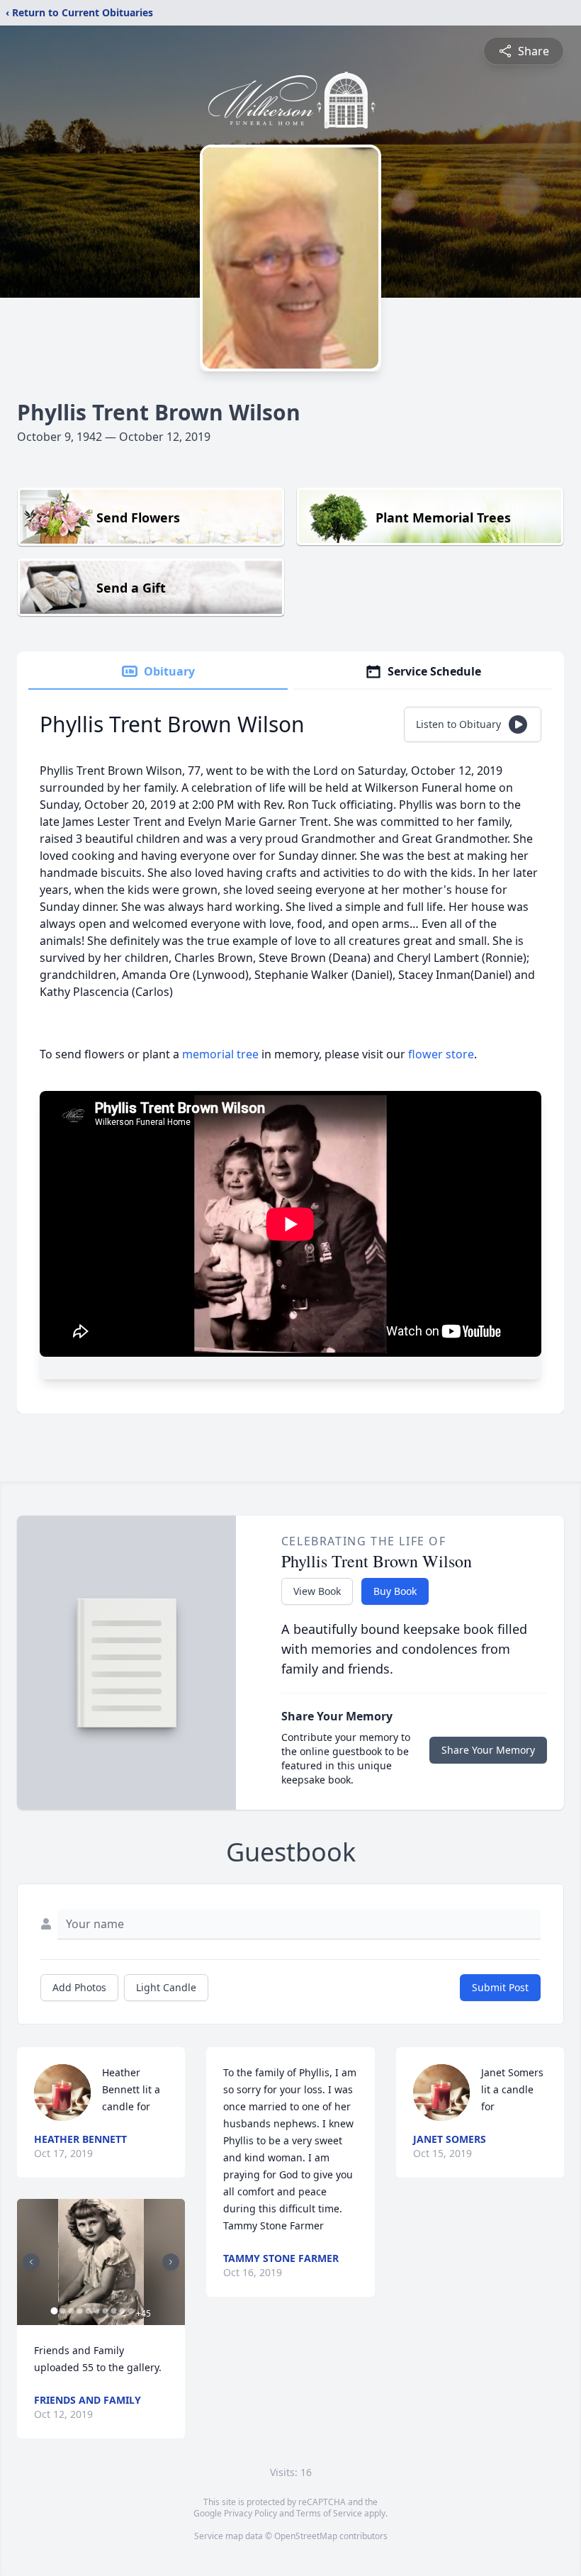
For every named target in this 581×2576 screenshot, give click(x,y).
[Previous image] (31, 2262)
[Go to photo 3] (71, 2311)
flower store (441, 1054)
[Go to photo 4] (79, 2311)
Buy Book (395, 1591)
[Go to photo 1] (54, 2311)
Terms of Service (329, 2513)
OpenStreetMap (306, 2536)
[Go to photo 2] (62, 2311)
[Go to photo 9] (122, 2311)
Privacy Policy (250, 2513)
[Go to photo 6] (96, 2311)
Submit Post (500, 1987)
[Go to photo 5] (88, 2311)
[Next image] (171, 2262)
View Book (317, 1591)
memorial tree (220, 1054)
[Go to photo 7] (105, 2311)
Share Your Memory (488, 1750)
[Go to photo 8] (113, 2311)
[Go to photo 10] (130, 2311)
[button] (101, 2262)
